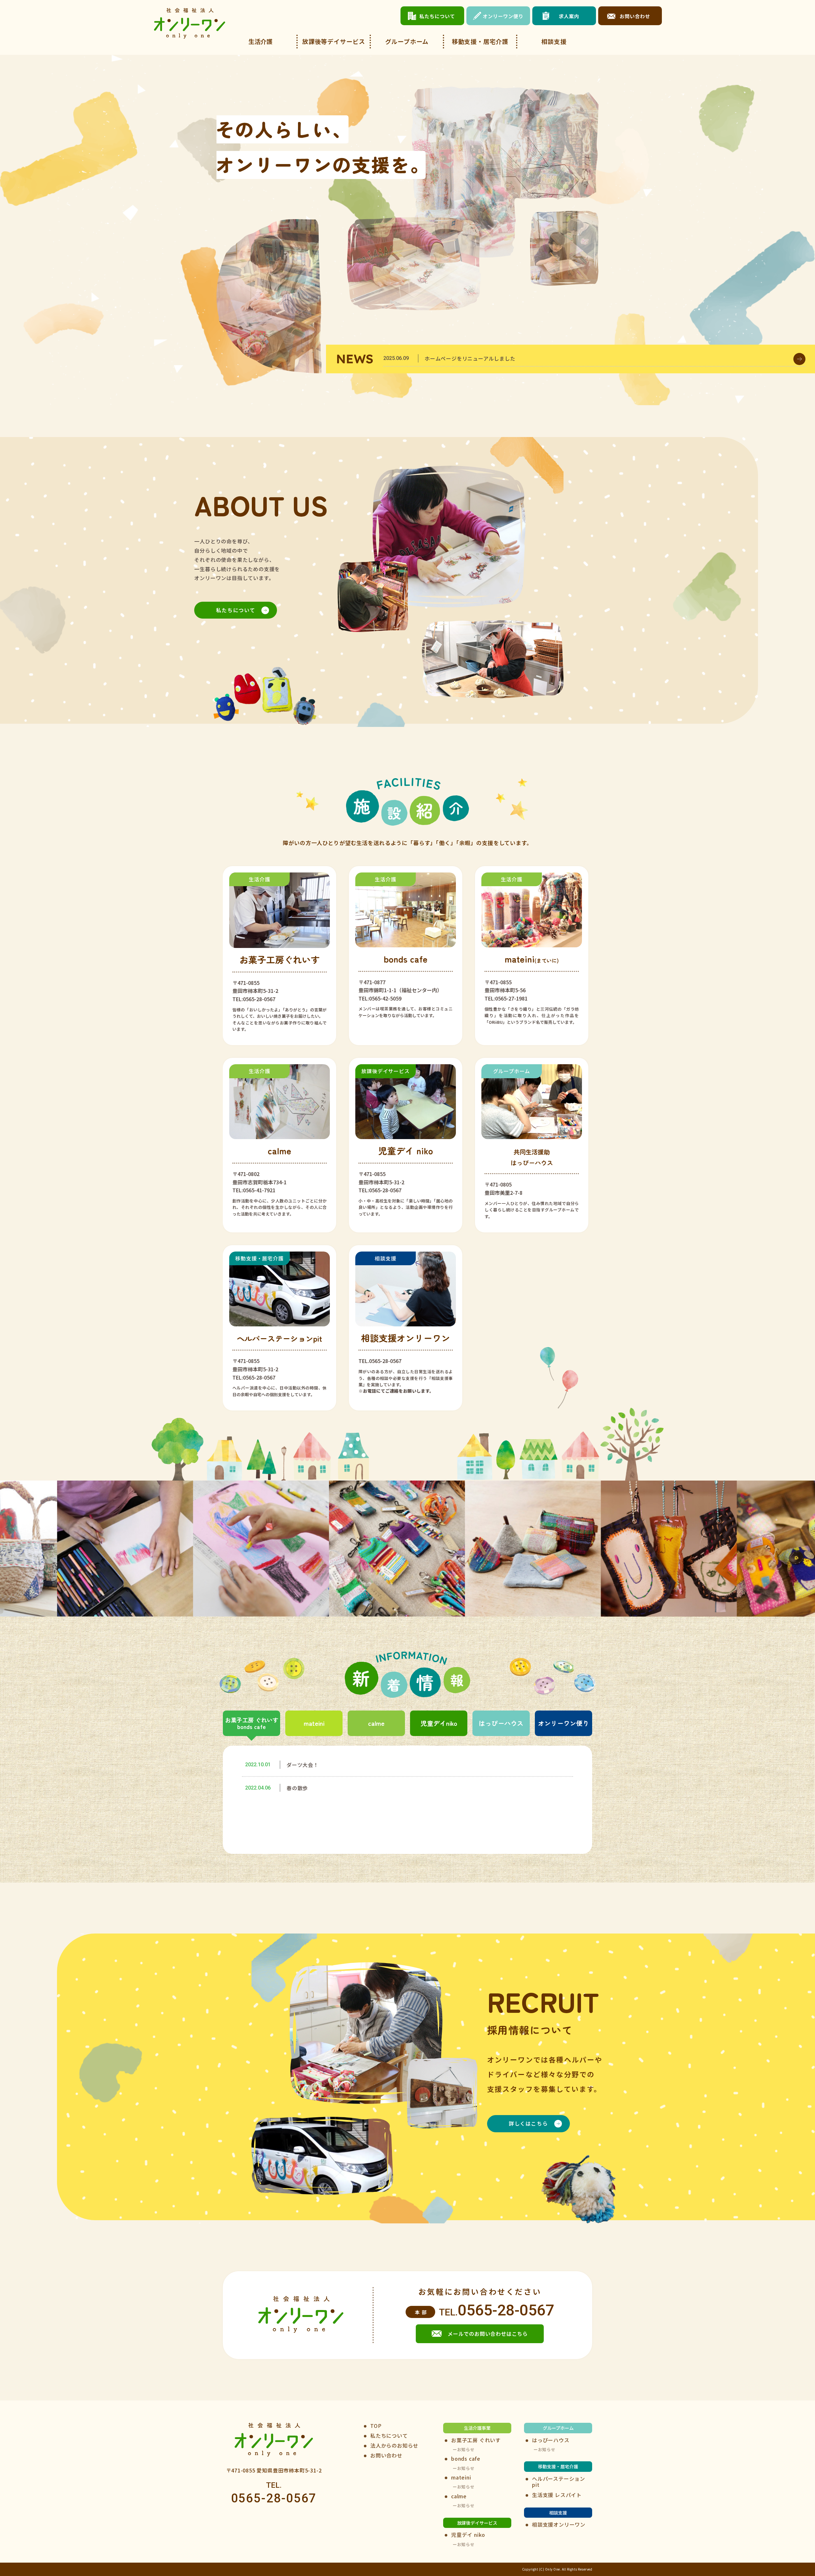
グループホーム (407, 41)
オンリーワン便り (563, 1723)
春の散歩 (297, 1788)
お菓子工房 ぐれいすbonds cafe (252, 1723)
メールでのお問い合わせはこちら (488, 2334)
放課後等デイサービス (334, 41)
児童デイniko (439, 1723)
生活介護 (260, 41)
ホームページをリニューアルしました (470, 358)
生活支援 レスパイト (557, 2495)
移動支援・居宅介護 (480, 41)
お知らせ (466, 2450)
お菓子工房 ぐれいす (476, 2440)
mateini (314, 1723)
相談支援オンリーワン (559, 2525)
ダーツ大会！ (303, 1765)
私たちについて (236, 610)
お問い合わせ (386, 2455)
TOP (376, 2426)
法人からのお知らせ (394, 2446)
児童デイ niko (468, 2535)
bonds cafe (466, 2459)
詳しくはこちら (528, 2123)
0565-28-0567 (506, 2310)
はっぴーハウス (501, 1723)
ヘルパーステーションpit (559, 2482)
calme (376, 1723)
